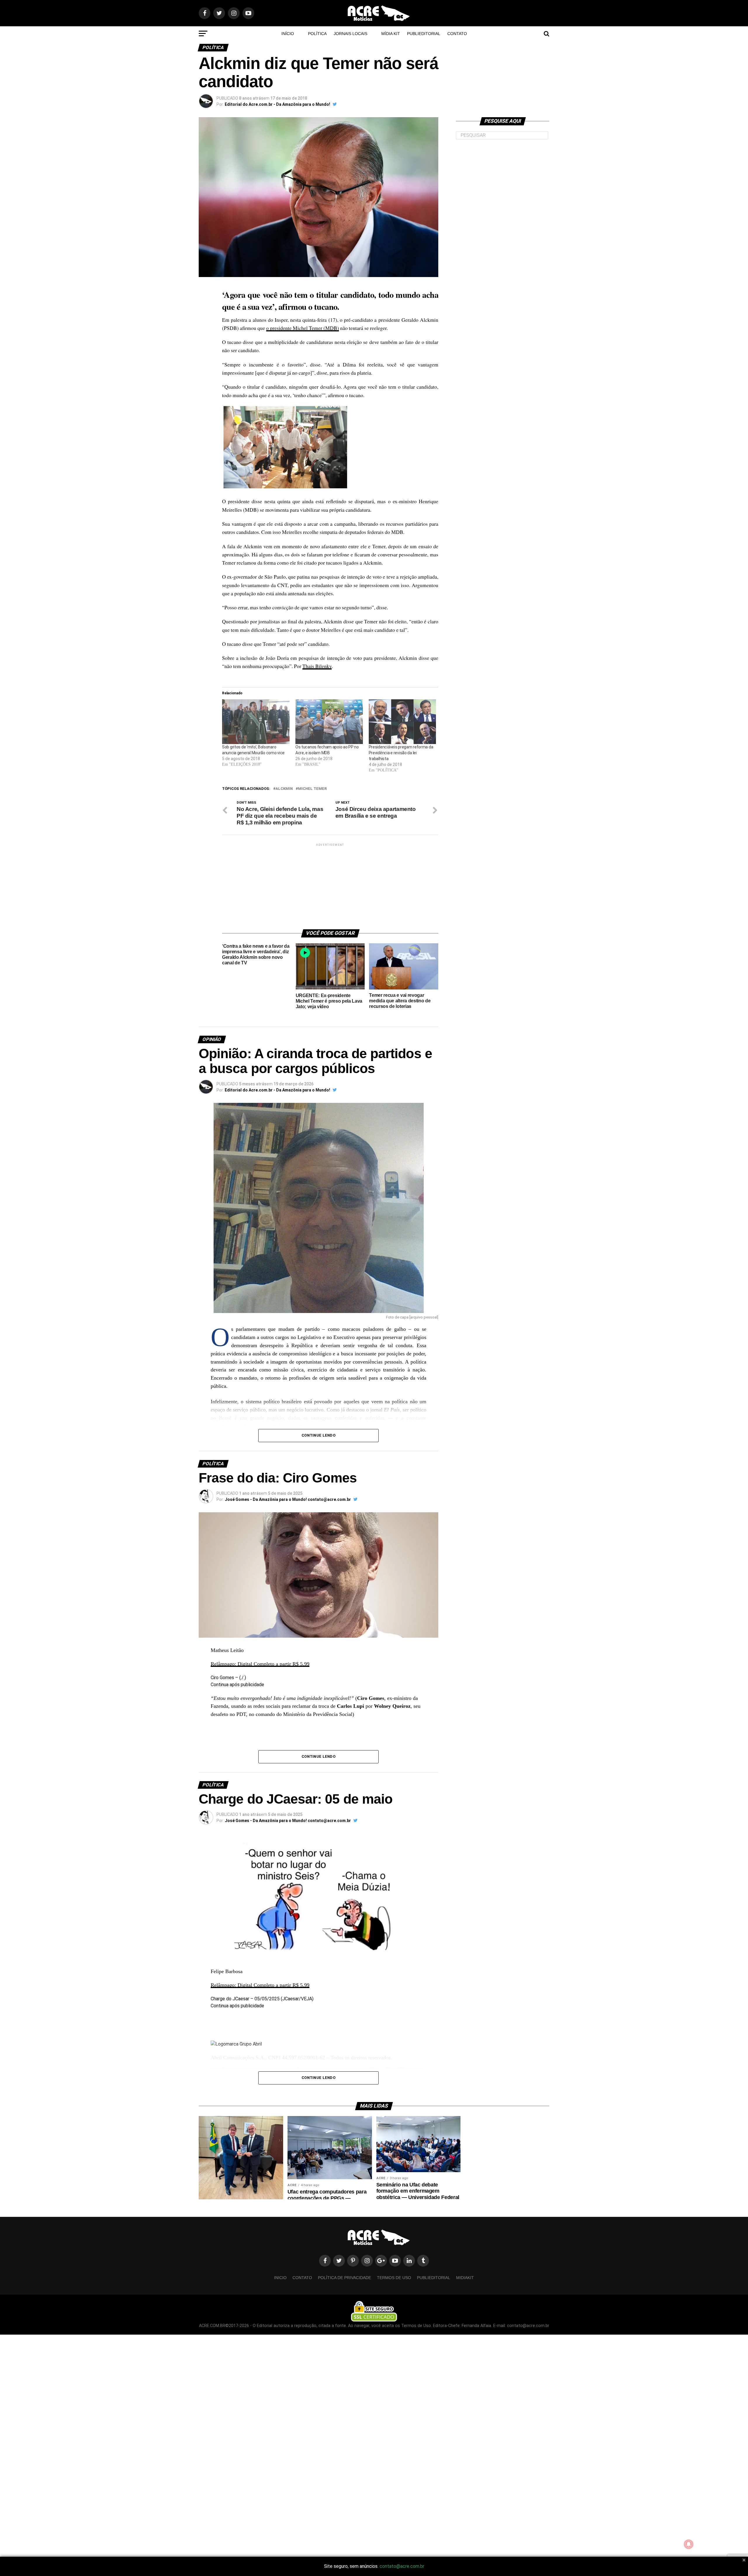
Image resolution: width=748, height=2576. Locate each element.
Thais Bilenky (317, 666)
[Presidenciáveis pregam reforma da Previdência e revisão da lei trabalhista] (402, 722)
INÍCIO (288, 34)
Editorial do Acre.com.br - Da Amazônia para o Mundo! (277, 104)
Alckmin (284, 789)
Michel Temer (312, 789)
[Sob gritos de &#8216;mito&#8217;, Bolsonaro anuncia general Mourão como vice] (256, 722)
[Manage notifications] (689, 2544)
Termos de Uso (394, 2278)
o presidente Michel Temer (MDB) (303, 328)
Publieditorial (424, 34)
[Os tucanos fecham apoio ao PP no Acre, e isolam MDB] (329, 722)
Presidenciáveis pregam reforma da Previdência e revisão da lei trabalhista (401, 753)
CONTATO (457, 34)
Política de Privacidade (344, 2278)
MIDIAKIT (465, 2278)
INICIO (280, 2278)
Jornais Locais (350, 34)
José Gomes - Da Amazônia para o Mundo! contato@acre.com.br (288, 1499)
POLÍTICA (317, 34)
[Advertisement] (330, 884)
